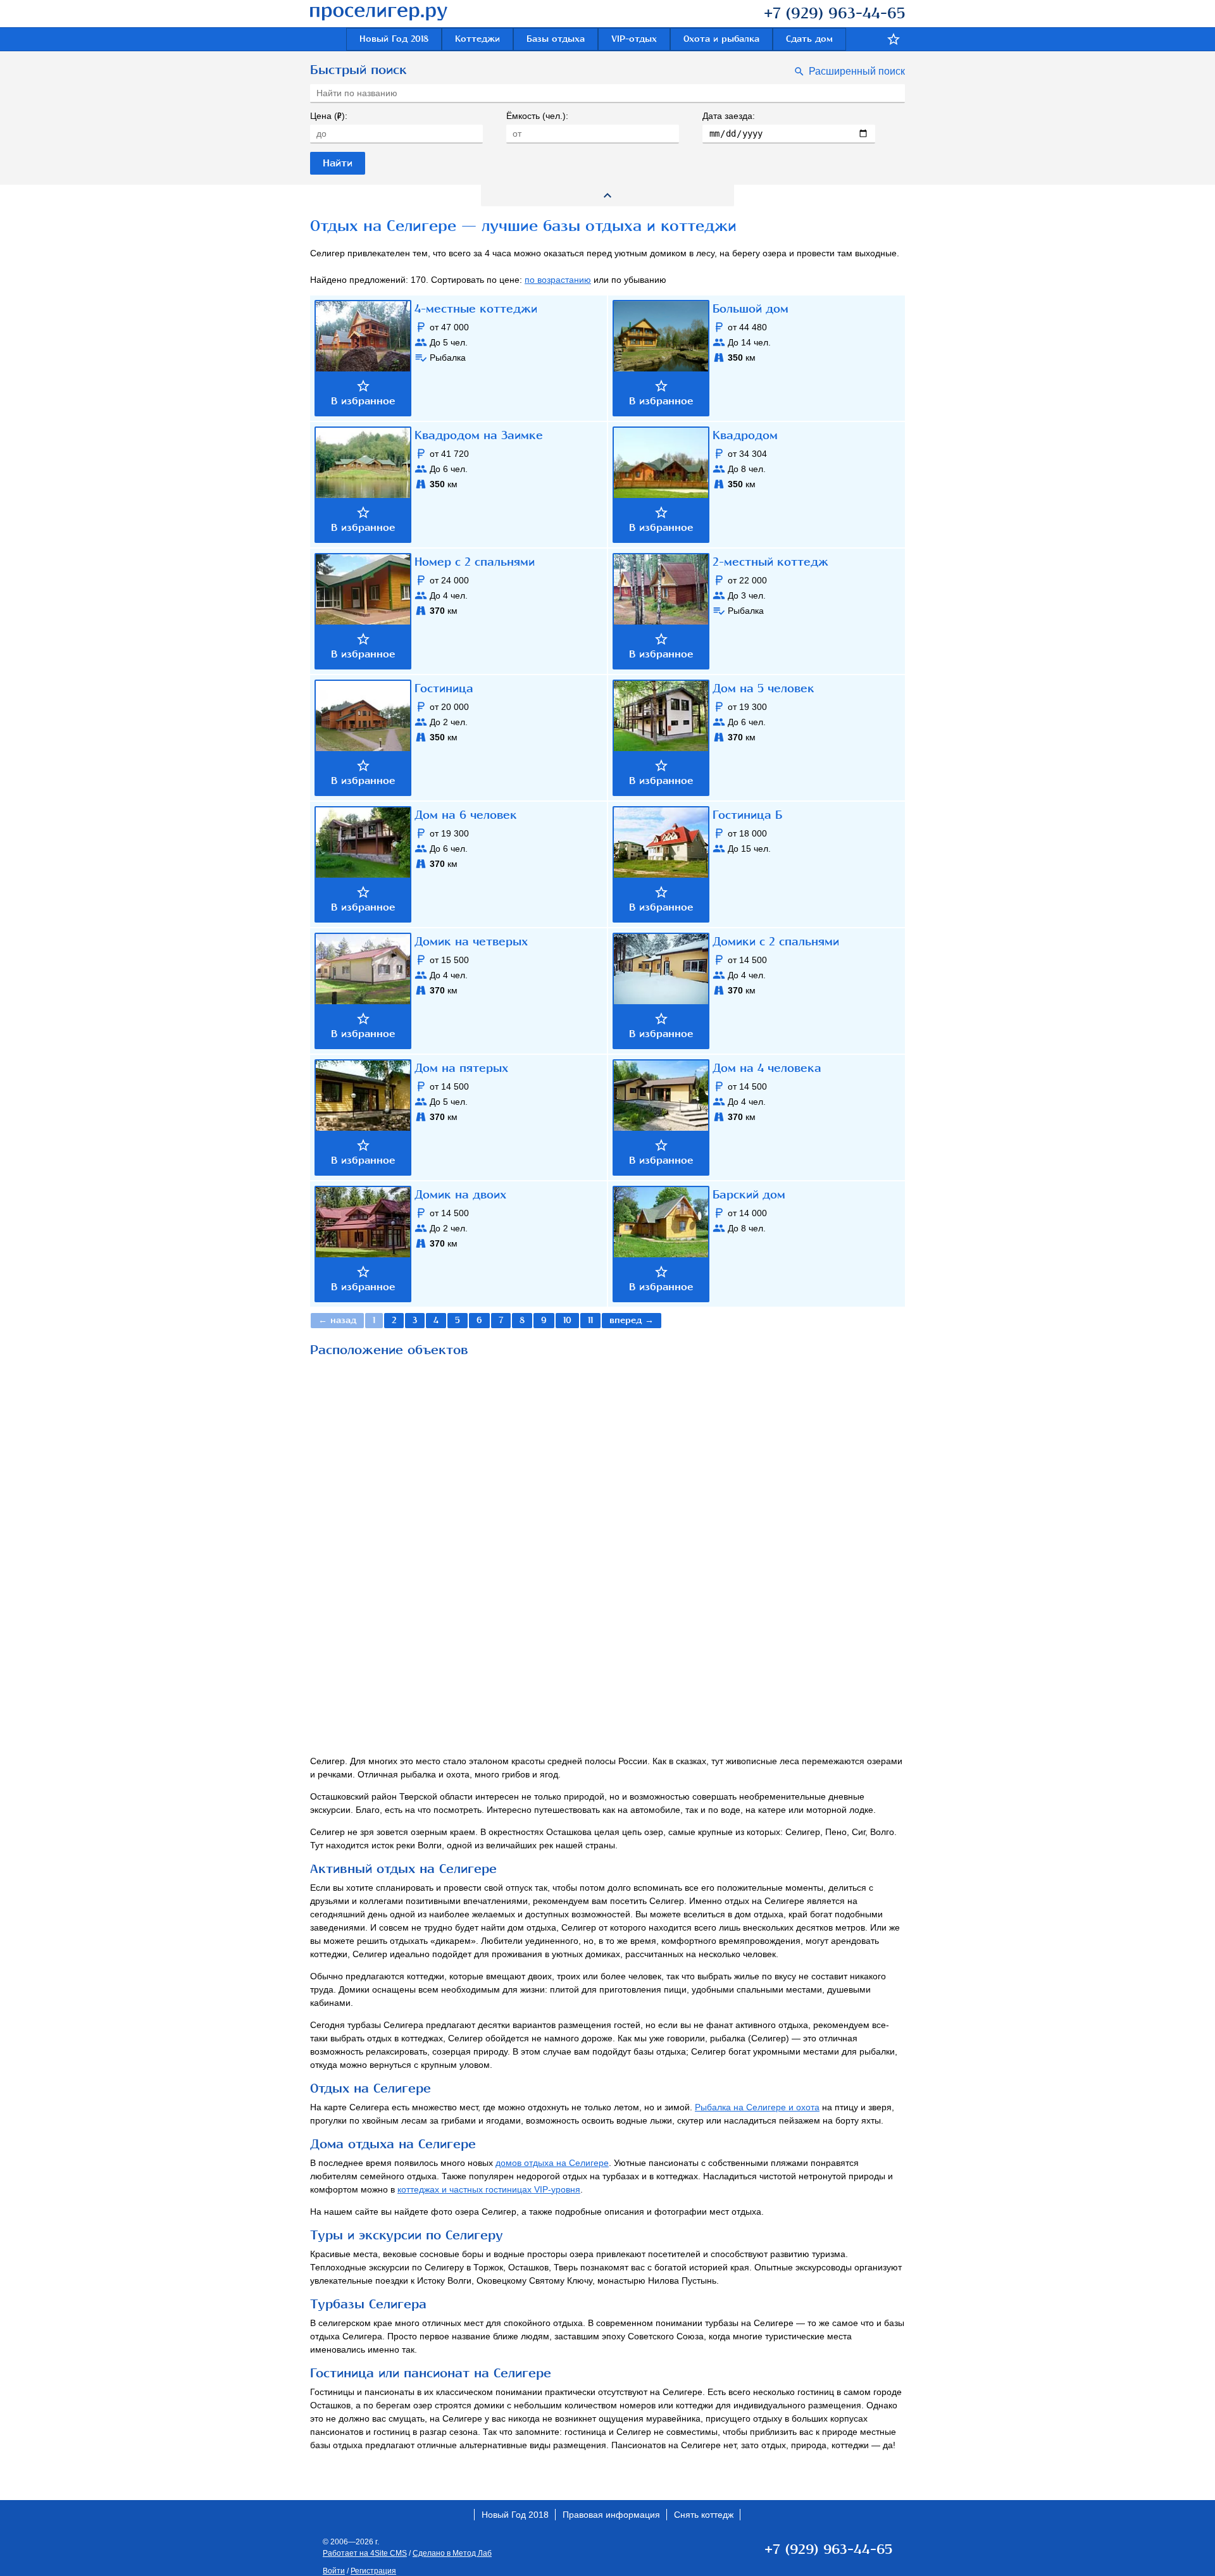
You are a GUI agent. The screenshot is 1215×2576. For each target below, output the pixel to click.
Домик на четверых (471, 942)
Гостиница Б (747, 815)
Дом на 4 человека (767, 1068)
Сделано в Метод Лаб (452, 2553)
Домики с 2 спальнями (776, 942)
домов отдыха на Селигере (552, 2163)
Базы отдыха (556, 39)
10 (567, 1320)
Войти (334, 2571)
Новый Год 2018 (394, 39)
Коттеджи (477, 39)
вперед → (632, 1320)
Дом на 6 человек (466, 815)
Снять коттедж (704, 2515)
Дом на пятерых (461, 1068)
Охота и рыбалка (721, 39)
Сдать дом (809, 39)
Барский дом (749, 1195)
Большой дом (751, 309)
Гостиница (444, 688)
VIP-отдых (634, 39)
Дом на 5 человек (763, 688)
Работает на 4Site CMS (365, 2553)
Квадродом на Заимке (479, 435)
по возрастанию (558, 280)
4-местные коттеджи (476, 309)
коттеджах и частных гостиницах (489, 2189)
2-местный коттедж (770, 562)
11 (590, 1320)
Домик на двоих (460, 1195)
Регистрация (373, 2571)
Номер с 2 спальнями (475, 562)
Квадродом (745, 435)
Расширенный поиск (857, 71)
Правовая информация (611, 2515)
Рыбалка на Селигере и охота (757, 2107)
